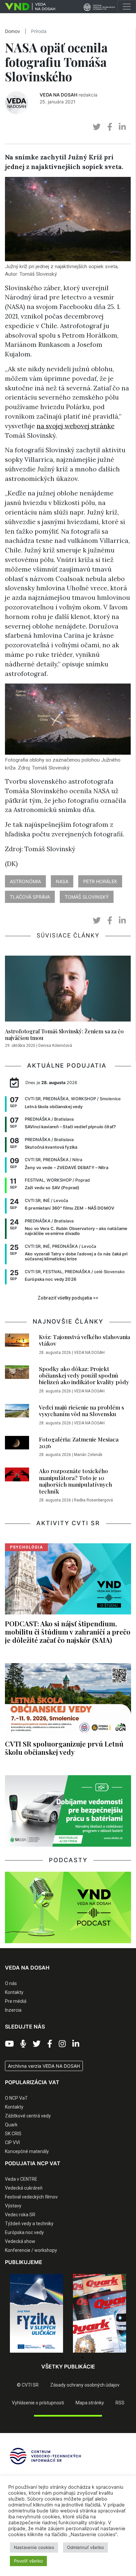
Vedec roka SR (20, 2215)
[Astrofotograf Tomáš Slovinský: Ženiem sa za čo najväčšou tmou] (68, 991)
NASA (62, 881)
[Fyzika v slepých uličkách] (36, 2313)
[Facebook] (50, 2044)
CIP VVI (12, 2142)
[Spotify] (23, 2044)
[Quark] (100, 2313)
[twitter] (97, 127)
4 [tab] (73, 2358)
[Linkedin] (76, 2044)
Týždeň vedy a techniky (29, 2224)
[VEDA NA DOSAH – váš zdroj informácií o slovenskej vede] (28, 7)
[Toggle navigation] (127, 7)
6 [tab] (93, 2358)
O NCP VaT (16, 2098)
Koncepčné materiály (27, 2151)
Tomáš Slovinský (87, 897)
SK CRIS (13, 2134)
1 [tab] (43, 2358)
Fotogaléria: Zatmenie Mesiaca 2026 (79, 1442)
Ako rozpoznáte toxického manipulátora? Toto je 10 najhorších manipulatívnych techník (75, 1481)
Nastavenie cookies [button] (34, 2547)
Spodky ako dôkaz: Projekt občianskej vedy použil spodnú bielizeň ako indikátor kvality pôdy (84, 1375)
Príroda (39, 31)
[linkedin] (122, 127)
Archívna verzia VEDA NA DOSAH (44, 2066)
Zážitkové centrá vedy (28, 2116)
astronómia (25, 881)
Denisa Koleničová (55, 1046)
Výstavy (13, 2206)
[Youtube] (9, 2044)
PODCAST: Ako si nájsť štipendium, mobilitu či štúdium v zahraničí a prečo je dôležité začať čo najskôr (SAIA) (68, 1632)
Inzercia (13, 2010)
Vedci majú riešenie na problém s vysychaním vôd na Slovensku (82, 1411)
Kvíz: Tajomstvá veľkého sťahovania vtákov (85, 1340)
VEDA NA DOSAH (58, 95)
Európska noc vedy (24, 2232)
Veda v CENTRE (21, 2179)
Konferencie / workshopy (31, 2250)
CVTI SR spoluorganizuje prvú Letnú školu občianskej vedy (64, 1748)
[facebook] (110, 127)
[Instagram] (62, 2044)
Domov (13, 31)
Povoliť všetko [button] (28, 2561)
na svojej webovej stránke (76, 426)
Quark (11, 2125)
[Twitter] (37, 2044)
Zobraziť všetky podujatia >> (68, 1298)
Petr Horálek (100, 881)
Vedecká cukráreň (24, 2188)
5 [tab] (83, 2358)
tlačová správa (30, 897)
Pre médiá (16, 2001)
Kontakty (14, 1992)
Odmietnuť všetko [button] (85, 2547)
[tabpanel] (36, 2313)
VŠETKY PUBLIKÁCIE (68, 2366)
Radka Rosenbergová (93, 1500)
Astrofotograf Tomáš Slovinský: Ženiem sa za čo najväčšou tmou (64, 1034)
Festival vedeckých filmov (31, 2197)
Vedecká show (20, 2241)
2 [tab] (53, 2358)
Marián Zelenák (88, 1455)
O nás (11, 1983)
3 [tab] (63, 2358)
